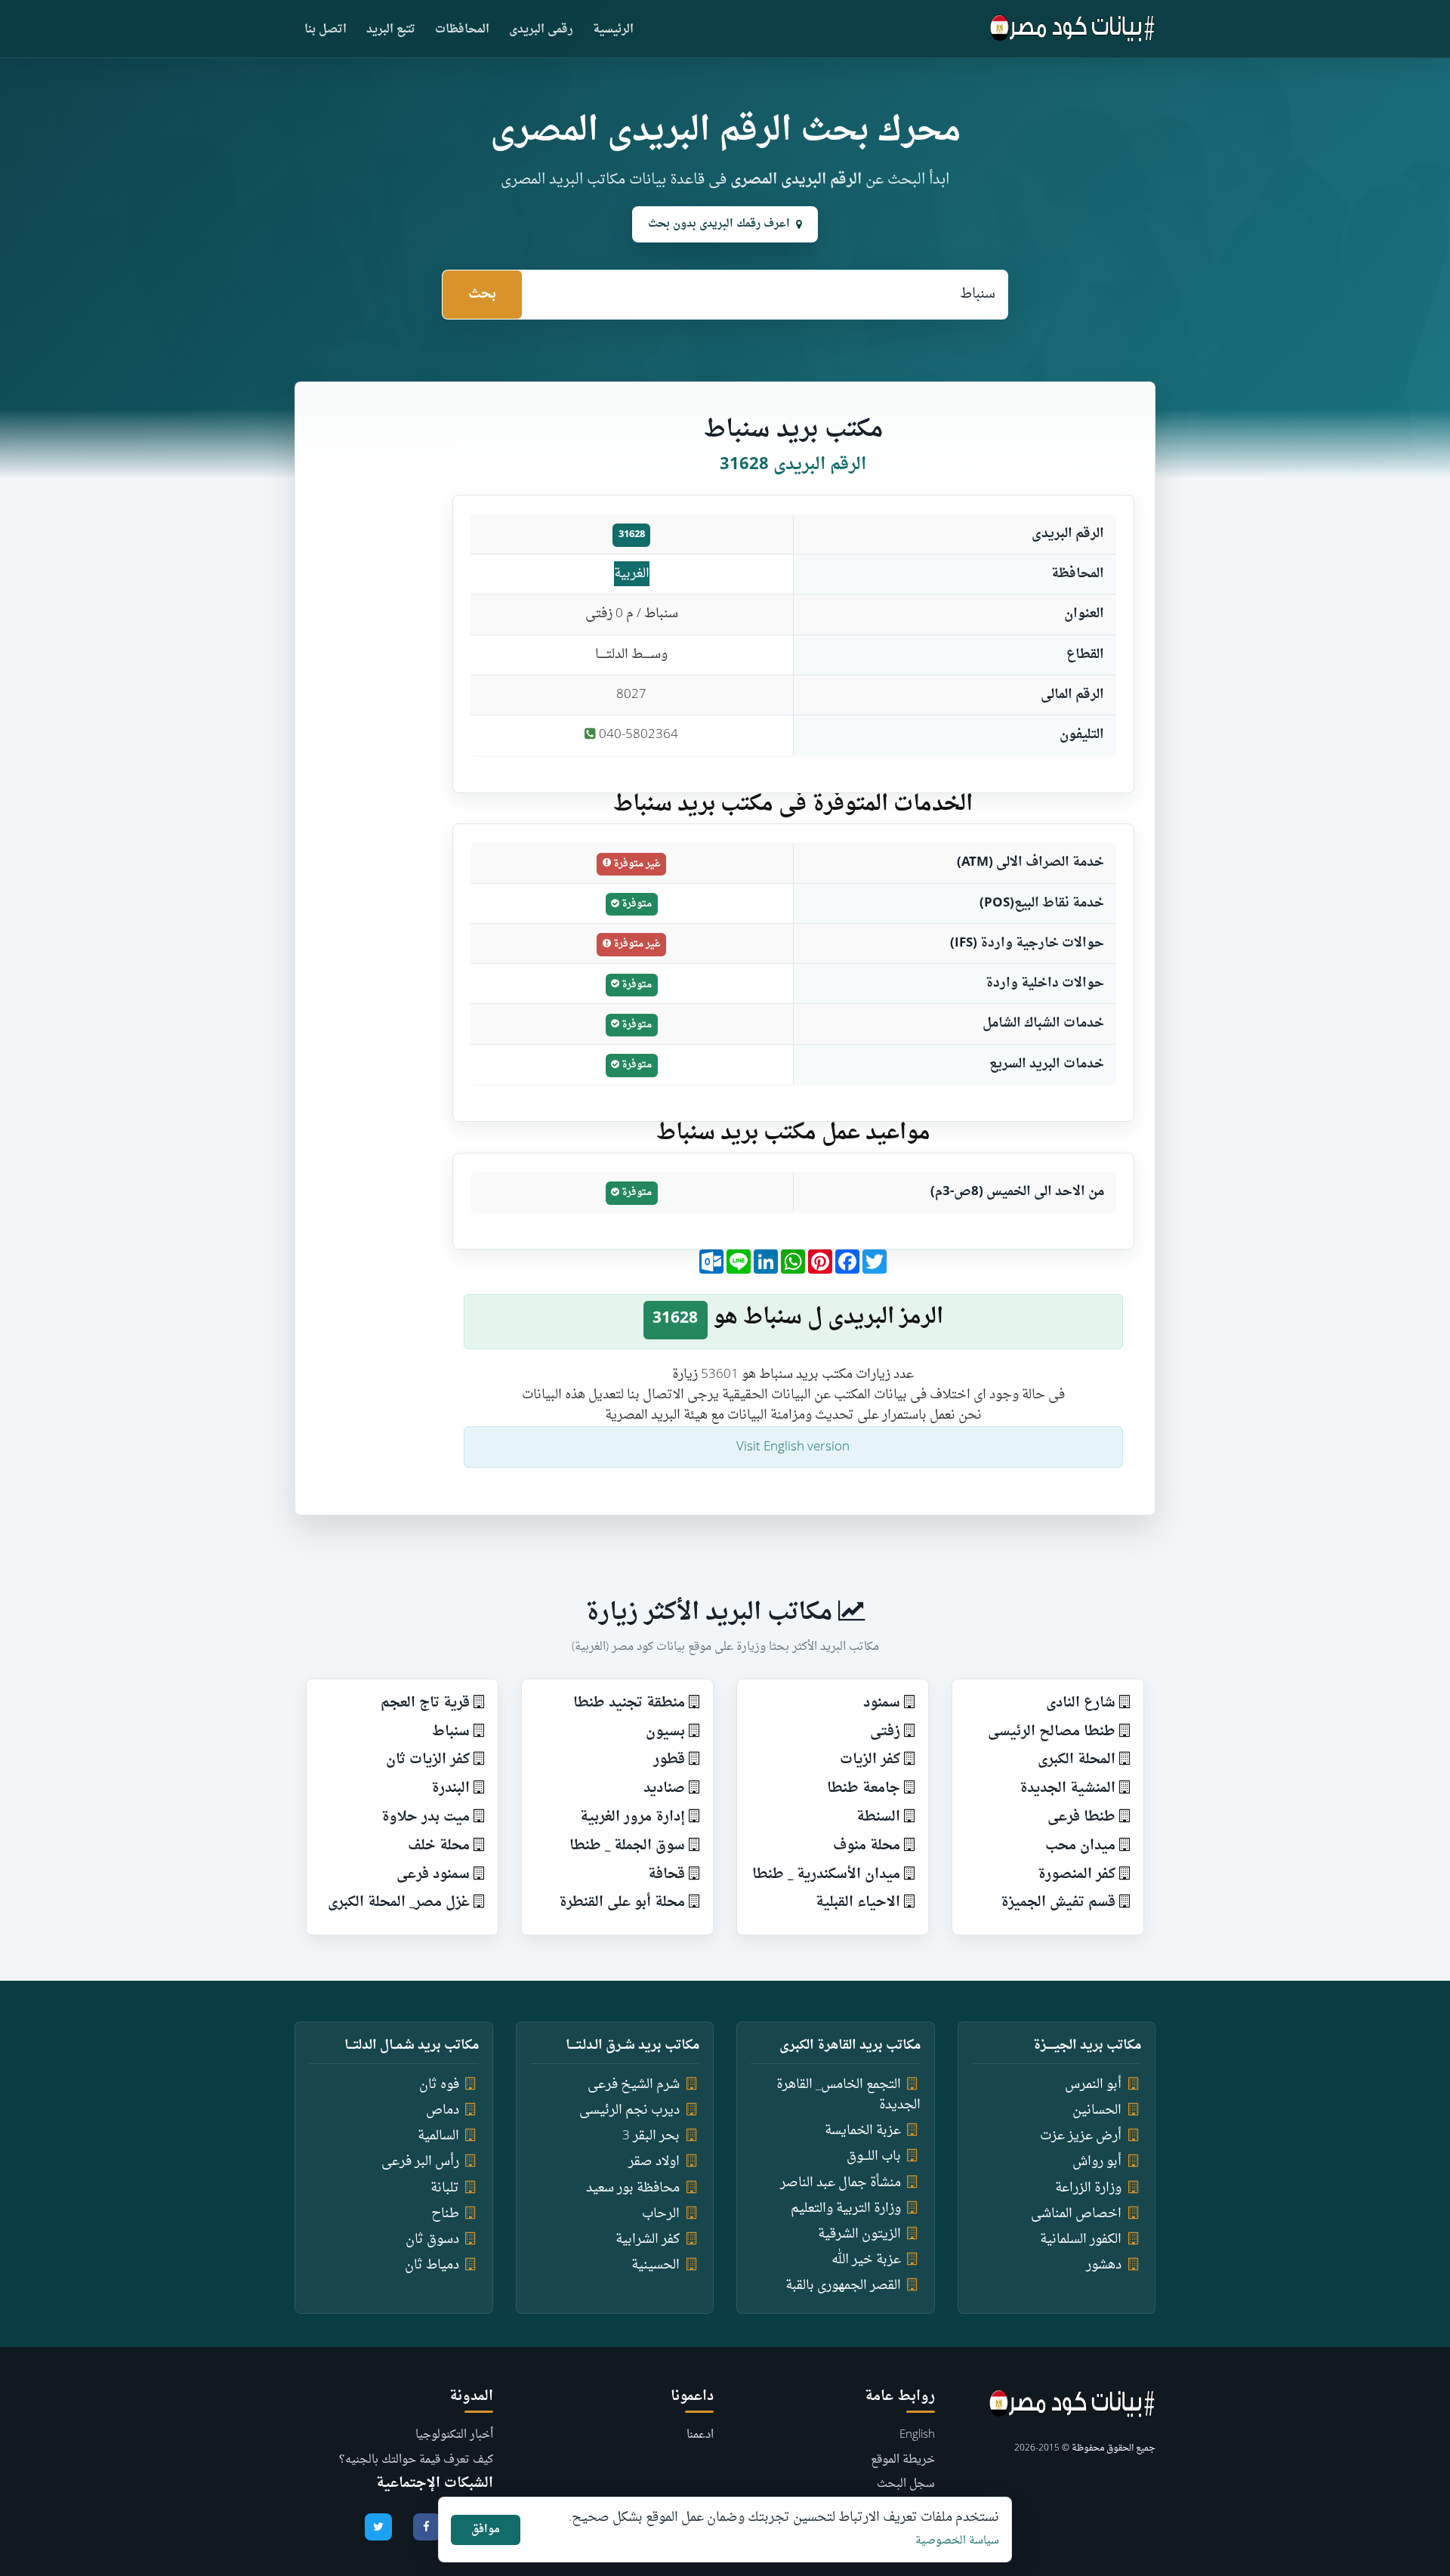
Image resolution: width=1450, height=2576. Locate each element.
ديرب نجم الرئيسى (629, 2110)
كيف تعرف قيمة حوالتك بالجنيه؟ (416, 2460)
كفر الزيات (870, 1760)
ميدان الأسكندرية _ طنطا (826, 1875)
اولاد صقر (654, 2162)
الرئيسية (613, 30)
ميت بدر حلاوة (426, 1817)
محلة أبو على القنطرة (622, 1903)
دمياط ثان (432, 2265)
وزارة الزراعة (1088, 2188)
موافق (486, 2530)
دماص (443, 2110)
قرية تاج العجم (425, 1703)
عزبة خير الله (866, 2260)
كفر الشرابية (648, 2239)
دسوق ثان (432, 2239)
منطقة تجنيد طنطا (629, 1703)
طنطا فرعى (1081, 1817)
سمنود (882, 1703)
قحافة (666, 1875)
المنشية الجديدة (1067, 1788)
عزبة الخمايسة (863, 2131)
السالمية (438, 2136)
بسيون (665, 1732)
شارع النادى (1081, 1703)
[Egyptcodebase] (1073, 29)
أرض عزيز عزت (1081, 2136)
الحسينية (656, 2265)
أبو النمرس (1093, 2085)
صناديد (664, 1788)
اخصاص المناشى (1076, 2214)
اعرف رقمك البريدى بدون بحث (719, 224)
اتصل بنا (325, 30)
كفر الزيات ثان (428, 1760)
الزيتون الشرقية (859, 2234)
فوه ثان (439, 2085)
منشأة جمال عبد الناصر (841, 2183)
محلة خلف (439, 1846)
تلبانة (445, 2188)
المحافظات (462, 30)
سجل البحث (906, 2484)
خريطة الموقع (903, 2460)
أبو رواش (1097, 2162)
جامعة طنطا (864, 1788)
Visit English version (793, 1447)
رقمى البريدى (541, 30)
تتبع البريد (391, 30)
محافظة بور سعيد (633, 2188)
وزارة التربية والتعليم (846, 2208)
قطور (669, 1760)
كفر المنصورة (1077, 1875)
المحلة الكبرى (1077, 1760)
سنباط (451, 1732)
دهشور (1104, 2265)
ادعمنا (700, 2435)
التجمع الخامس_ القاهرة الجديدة (848, 2095)
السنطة (878, 1817)
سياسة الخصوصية (957, 2541)
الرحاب (661, 2214)
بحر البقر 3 (651, 2136)
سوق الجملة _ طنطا (627, 1846)
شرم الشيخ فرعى (634, 2085)
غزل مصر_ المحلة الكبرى (399, 1903)
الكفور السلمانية (1081, 2239)
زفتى (885, 1732)
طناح (445, 2214)
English (917, 2435)
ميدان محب (1080, 1846)
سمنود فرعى (433, 1875)
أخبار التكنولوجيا (454, 2435)
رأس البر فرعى (420, 2162)
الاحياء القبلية (858, 1903)
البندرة (450, 1788)
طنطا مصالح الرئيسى (1052, 1732)
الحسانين (1097, 2110)
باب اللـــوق (874, 2156)
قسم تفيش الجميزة (1058, 1903)
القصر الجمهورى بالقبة (843, 2286)
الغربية (632, 574)
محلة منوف (867, 1846)
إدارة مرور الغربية (632, 1817)
